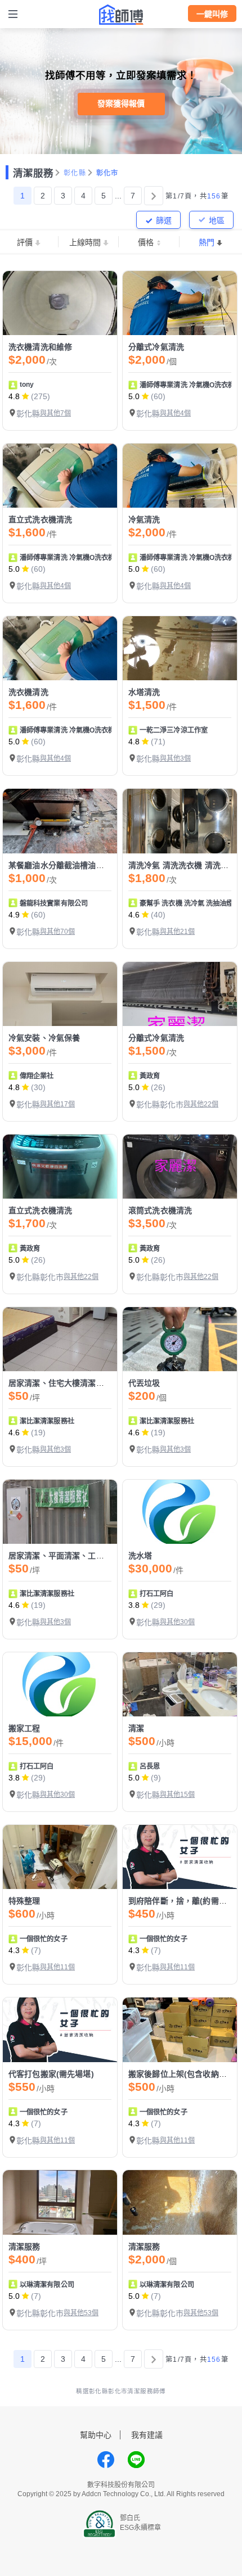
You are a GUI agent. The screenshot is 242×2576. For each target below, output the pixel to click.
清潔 (136, 1728)
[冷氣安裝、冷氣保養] (60, 994)
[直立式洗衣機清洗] (60, 476)
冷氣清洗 (144, 519)
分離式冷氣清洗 (156, 347)
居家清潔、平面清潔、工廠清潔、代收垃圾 (84, 1556)
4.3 (14, 1950)
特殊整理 (24, 1901)
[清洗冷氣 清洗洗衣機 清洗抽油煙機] (180, 821)
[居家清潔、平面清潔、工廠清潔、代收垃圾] (60, 1512)
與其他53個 (81, 2313)
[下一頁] (154, 196)
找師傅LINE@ (136, 2460)
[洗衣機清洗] (60, 648)
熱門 (207, 242)
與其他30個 (177, 1622)
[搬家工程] (60, 1684)
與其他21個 (177, 932)
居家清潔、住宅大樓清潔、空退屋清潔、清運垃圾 (96, 1383)
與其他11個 (57, 1967)
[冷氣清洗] (180, 476)
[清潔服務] (60, 2202)
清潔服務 (33, 173)
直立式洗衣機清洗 (40, 519)
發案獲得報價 (121, 103)
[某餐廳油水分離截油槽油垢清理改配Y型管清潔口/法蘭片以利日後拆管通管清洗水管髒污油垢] (60, 821)
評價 (25, 242)
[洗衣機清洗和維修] (60, 303)
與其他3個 (175, 758)
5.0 (134, 396)
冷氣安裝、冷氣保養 (44, 1038)
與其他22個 (201, 1104)
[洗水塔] (180, 1512)
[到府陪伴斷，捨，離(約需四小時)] (180, 1857)
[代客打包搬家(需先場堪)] (60, 2030)
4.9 (14, 915)
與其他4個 (175, 413)
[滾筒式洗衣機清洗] (180, 1167)
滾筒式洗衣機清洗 (160, 1210)
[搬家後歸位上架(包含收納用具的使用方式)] (180, 2030)
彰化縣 (75, 173)
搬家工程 (24, 1728)
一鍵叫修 (212, 14)
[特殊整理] (60, 1857)
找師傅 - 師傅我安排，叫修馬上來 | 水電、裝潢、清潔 (121, 15)
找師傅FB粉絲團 (106, 2460)
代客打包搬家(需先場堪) (51, 2074)
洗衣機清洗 (28, 692)
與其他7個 (55, 413)
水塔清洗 (144, 692)
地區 (217, 220)
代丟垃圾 (144, 1383)
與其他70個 (57, 932)
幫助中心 (96, 2435)
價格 (146, 242)
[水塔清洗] (180, 648)
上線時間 (85, 242)
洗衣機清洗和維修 (40, 347)
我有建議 (147, 2435)
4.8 (14, 396)
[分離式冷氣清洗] (180, 303)
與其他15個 (177, 1795)
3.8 (134, 1605)
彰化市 (107, 173)
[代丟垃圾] (180, 1339)
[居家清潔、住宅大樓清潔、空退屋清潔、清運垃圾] (60, 1339)
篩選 (164, 220)
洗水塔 (140, 1556)
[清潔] (180, 1684)
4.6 (134, 915)
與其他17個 (57, 1104)
